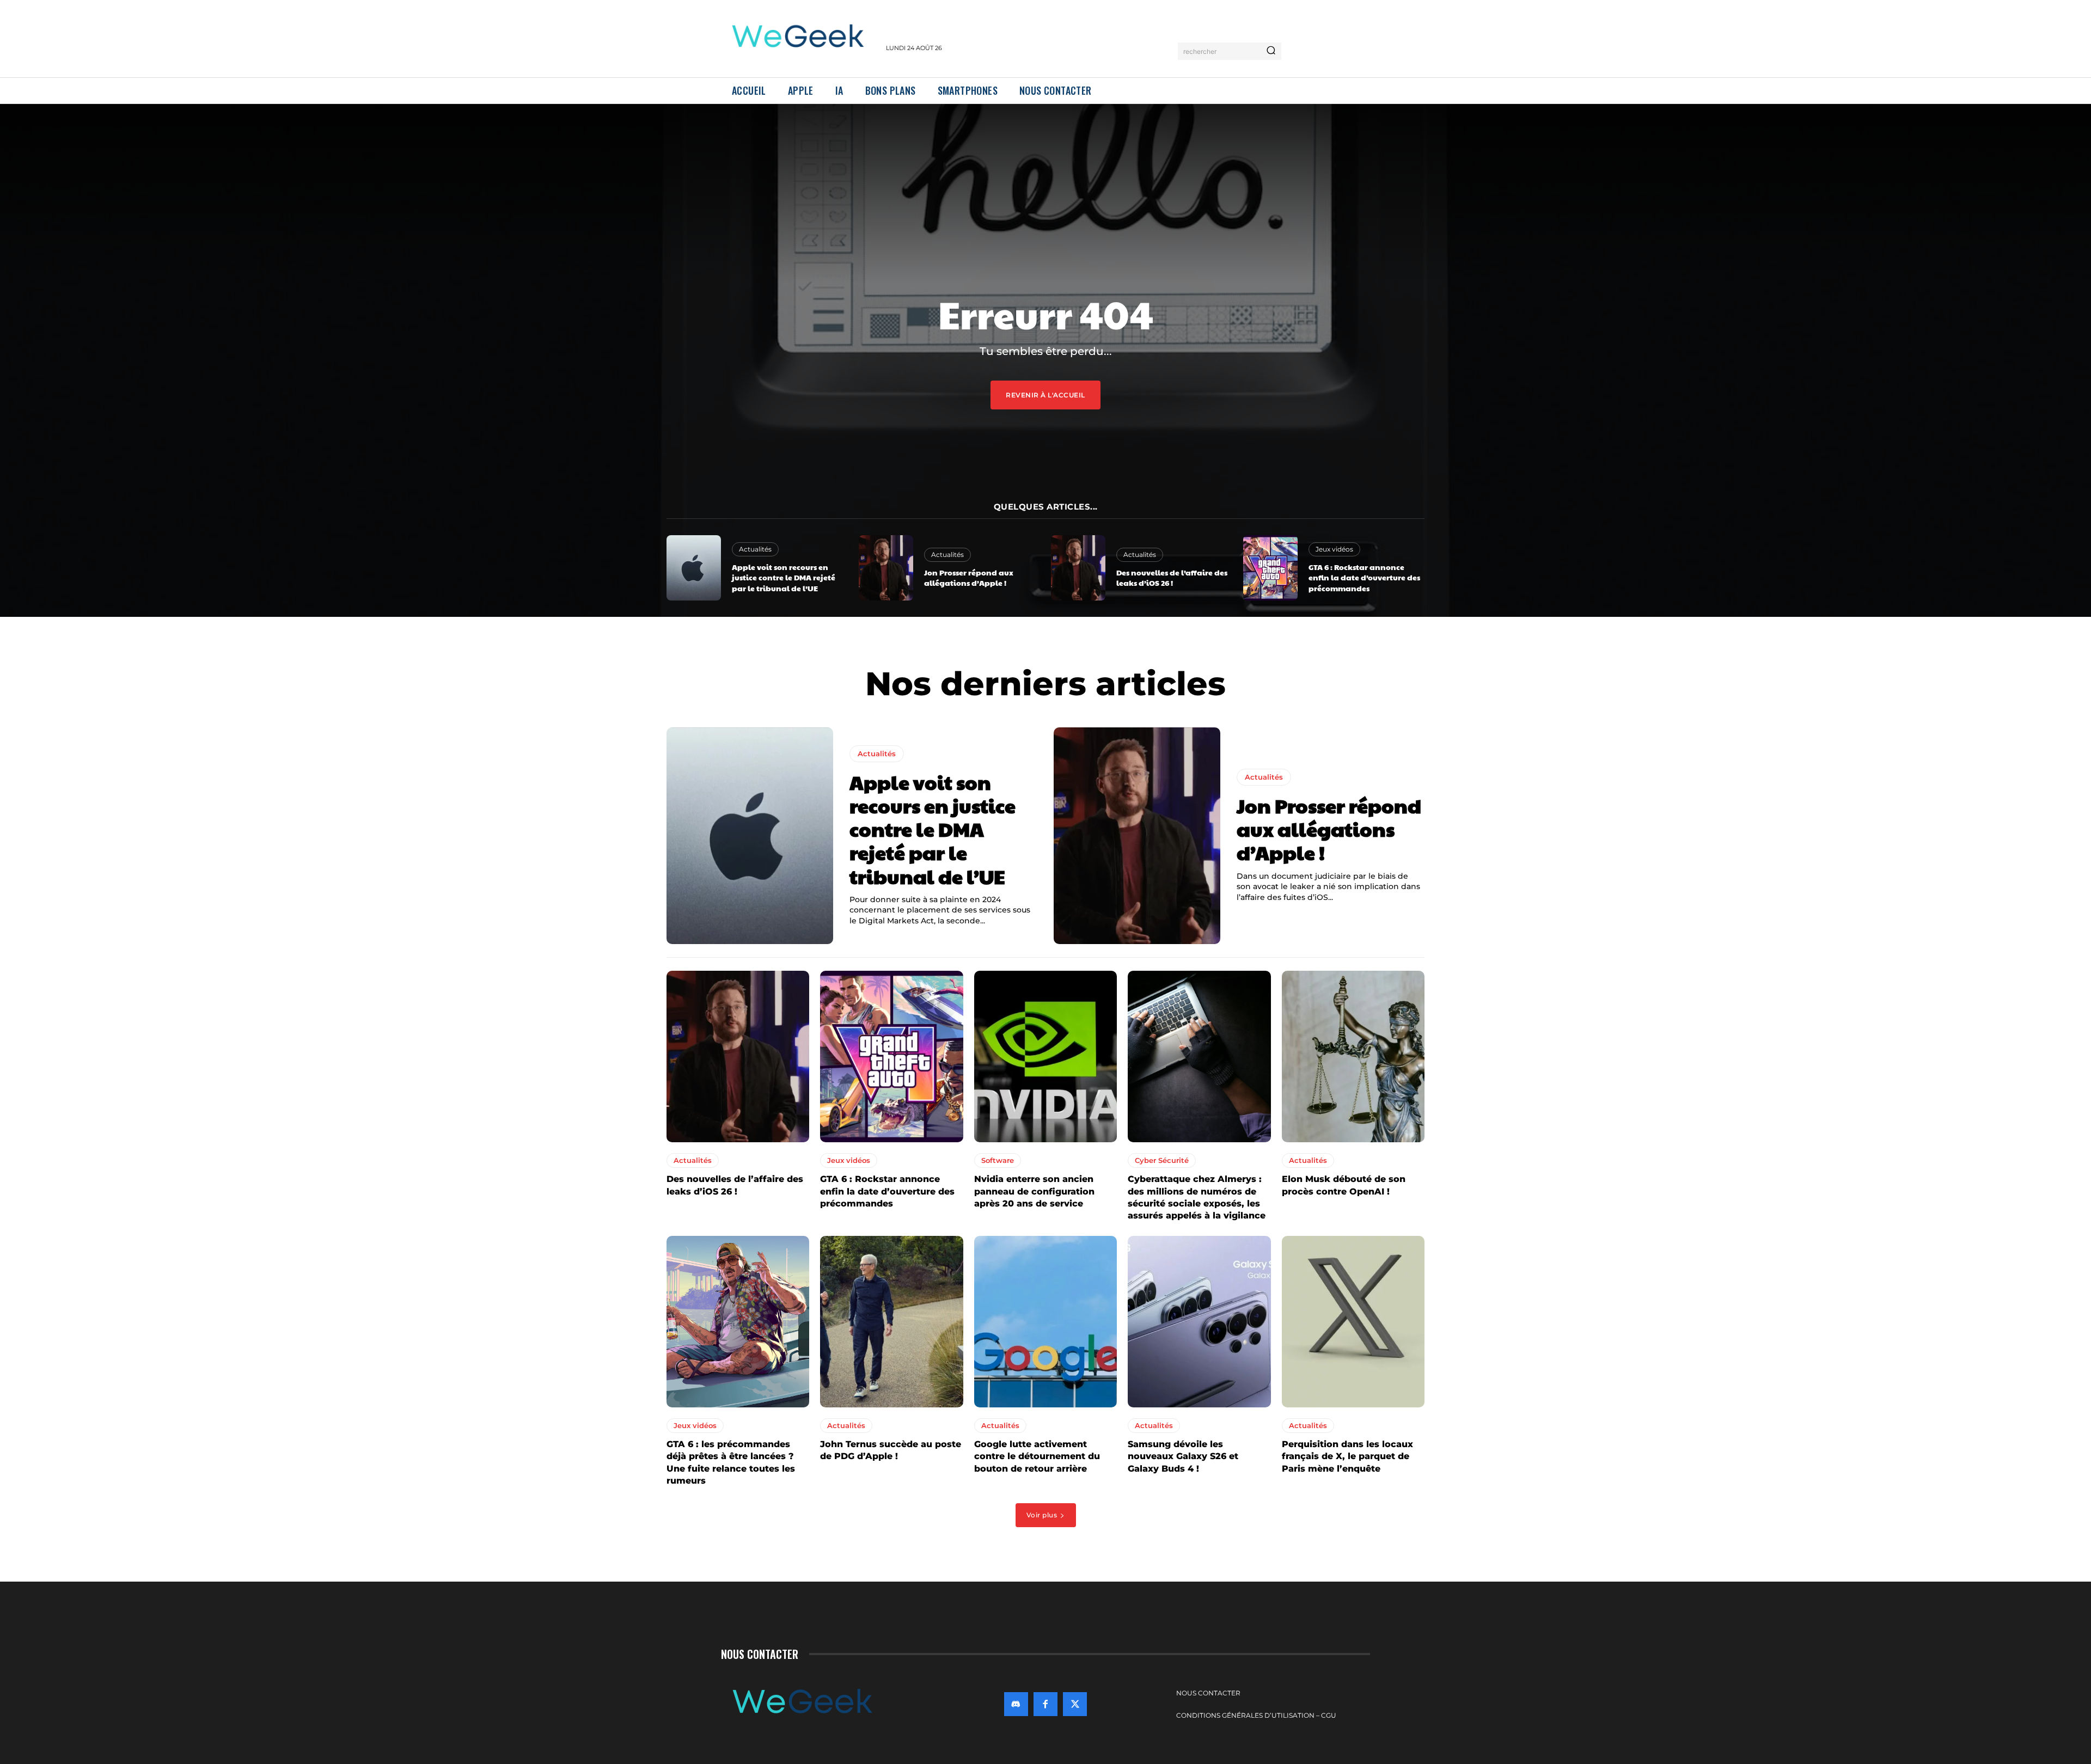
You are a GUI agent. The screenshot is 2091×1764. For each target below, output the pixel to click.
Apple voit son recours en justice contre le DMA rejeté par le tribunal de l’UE (784, 577)
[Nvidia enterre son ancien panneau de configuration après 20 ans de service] (1045, 1056)
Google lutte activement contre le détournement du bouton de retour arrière (1037, 1456)
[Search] (1271, 51)
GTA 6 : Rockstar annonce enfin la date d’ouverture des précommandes (1364, 577)
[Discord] (1016, 1704)
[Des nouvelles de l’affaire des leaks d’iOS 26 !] (1078, 568)
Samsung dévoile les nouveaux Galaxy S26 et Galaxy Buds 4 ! (1183, 1456)
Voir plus (1042, 1515)
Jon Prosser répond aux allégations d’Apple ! (969, 578)
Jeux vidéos (1334, 549)
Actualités (755, 549)
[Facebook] (1045, 1704)
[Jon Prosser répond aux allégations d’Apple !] (886, 568)
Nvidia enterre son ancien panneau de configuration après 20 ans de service (1034, 1191)
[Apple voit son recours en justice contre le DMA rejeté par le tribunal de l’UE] (694, 568)
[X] (1075, 1704)
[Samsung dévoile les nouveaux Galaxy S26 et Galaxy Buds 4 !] (1199, 1322)
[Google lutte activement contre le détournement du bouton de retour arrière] (1045, 1322)
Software (998, 1160)
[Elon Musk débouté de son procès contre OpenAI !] (1353, 1056)
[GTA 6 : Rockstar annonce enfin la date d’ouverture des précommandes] (1270, 568)
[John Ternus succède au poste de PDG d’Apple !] (891, 1322)
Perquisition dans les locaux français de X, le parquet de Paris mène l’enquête (1347, 1456)
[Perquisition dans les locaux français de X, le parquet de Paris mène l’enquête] (1353, 1322)
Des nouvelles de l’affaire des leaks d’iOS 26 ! (1172, 578)
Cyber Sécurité (1162, 1160)
